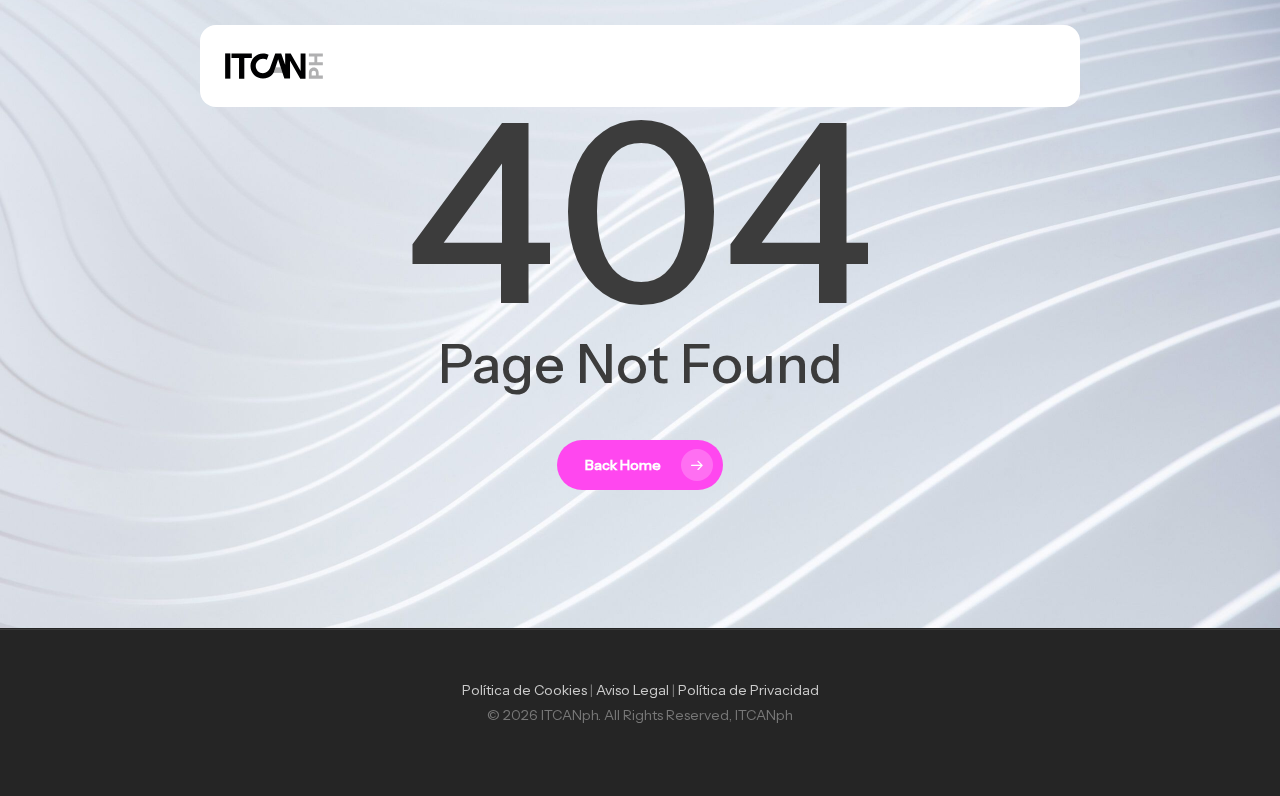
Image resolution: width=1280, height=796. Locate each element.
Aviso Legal (632, 690)
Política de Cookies (524, 690)
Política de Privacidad (748, 690)
